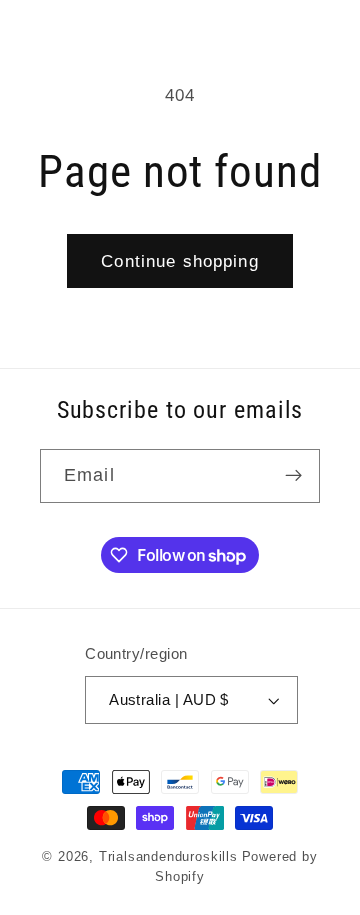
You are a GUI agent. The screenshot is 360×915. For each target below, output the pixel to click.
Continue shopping (180, 261)
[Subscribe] (293, 476)
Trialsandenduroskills (168, 857)
